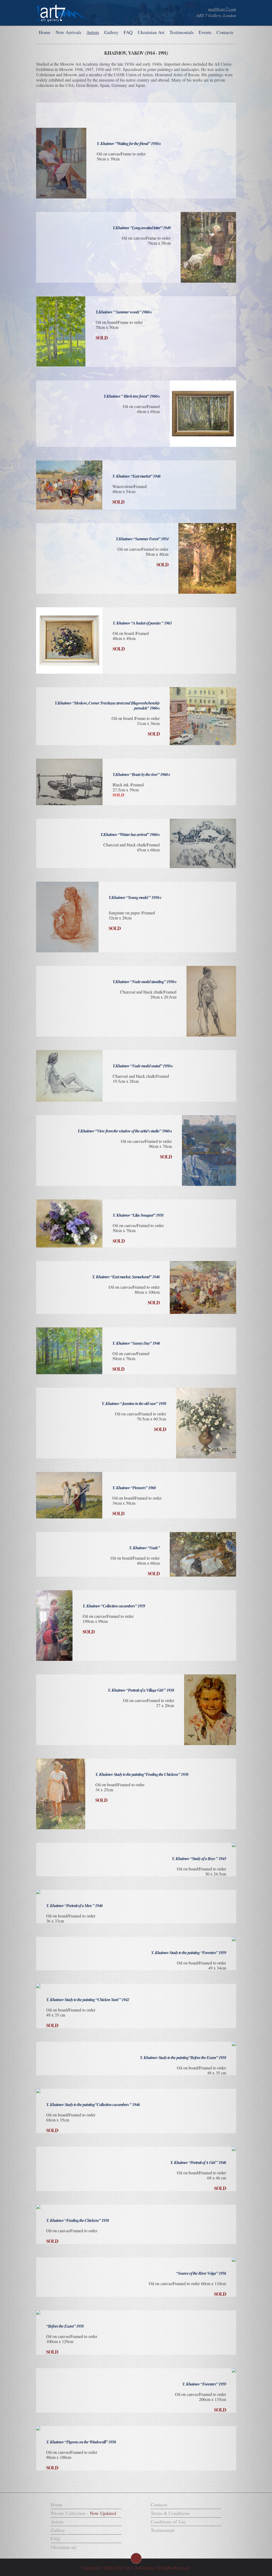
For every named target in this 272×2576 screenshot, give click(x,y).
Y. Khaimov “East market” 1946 (136, 476)
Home (45, 32)
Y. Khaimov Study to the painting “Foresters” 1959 (189, 1953)
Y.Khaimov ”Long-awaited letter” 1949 (142, 228)
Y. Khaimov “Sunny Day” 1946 (136, 1343)
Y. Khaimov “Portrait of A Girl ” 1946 (198, 2162)
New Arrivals (68, 32)
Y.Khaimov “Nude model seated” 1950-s (143, 1066)
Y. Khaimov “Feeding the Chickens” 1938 (78, 2220)
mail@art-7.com (222, 9)
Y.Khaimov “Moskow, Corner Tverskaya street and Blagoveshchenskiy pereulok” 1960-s (107, 705)
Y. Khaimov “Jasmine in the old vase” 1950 (134, 1403)
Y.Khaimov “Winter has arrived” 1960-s (130, 834)
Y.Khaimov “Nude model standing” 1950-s (144, 982)
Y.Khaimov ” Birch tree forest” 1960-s (132, 396)
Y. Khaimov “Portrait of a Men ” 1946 (74, 1906)
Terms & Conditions (170, 2513)
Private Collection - (83, 2513)
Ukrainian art (63, 2547)
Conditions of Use (168, 2522)
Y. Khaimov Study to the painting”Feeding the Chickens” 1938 (142, 1774)
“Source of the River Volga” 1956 (201, 2273)
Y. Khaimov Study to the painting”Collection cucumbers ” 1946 (93, 2104)
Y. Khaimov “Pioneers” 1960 (134, 1488)
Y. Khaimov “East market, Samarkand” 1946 (126, 1277)
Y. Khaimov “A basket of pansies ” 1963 (142, 623)
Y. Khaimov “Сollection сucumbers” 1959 (114, 1606)
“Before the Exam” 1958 (65, 2326)
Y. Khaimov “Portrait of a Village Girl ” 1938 (141, 1690)
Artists (93, 32)
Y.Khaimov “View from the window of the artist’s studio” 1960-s (125, 1131)
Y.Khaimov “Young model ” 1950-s (135, 897)
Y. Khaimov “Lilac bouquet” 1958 (138, 1215)
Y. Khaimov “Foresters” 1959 (204, 2384)
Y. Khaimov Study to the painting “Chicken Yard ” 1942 (88, 2000)
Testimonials (182, 32)
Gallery (111, 32)
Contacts (225, 32)
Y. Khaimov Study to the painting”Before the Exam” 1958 (183, 2057)
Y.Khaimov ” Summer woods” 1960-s (124, 312)
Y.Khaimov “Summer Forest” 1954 (142, 539)
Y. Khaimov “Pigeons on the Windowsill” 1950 (81, 2442)
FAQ (128, 32)
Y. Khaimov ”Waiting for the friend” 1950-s (129, 143)
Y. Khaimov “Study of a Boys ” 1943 (199, 1858)
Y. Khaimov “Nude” (144, 1548)
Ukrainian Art (151, 32)
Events (205, 32)
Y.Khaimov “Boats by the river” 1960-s (141, 774)
